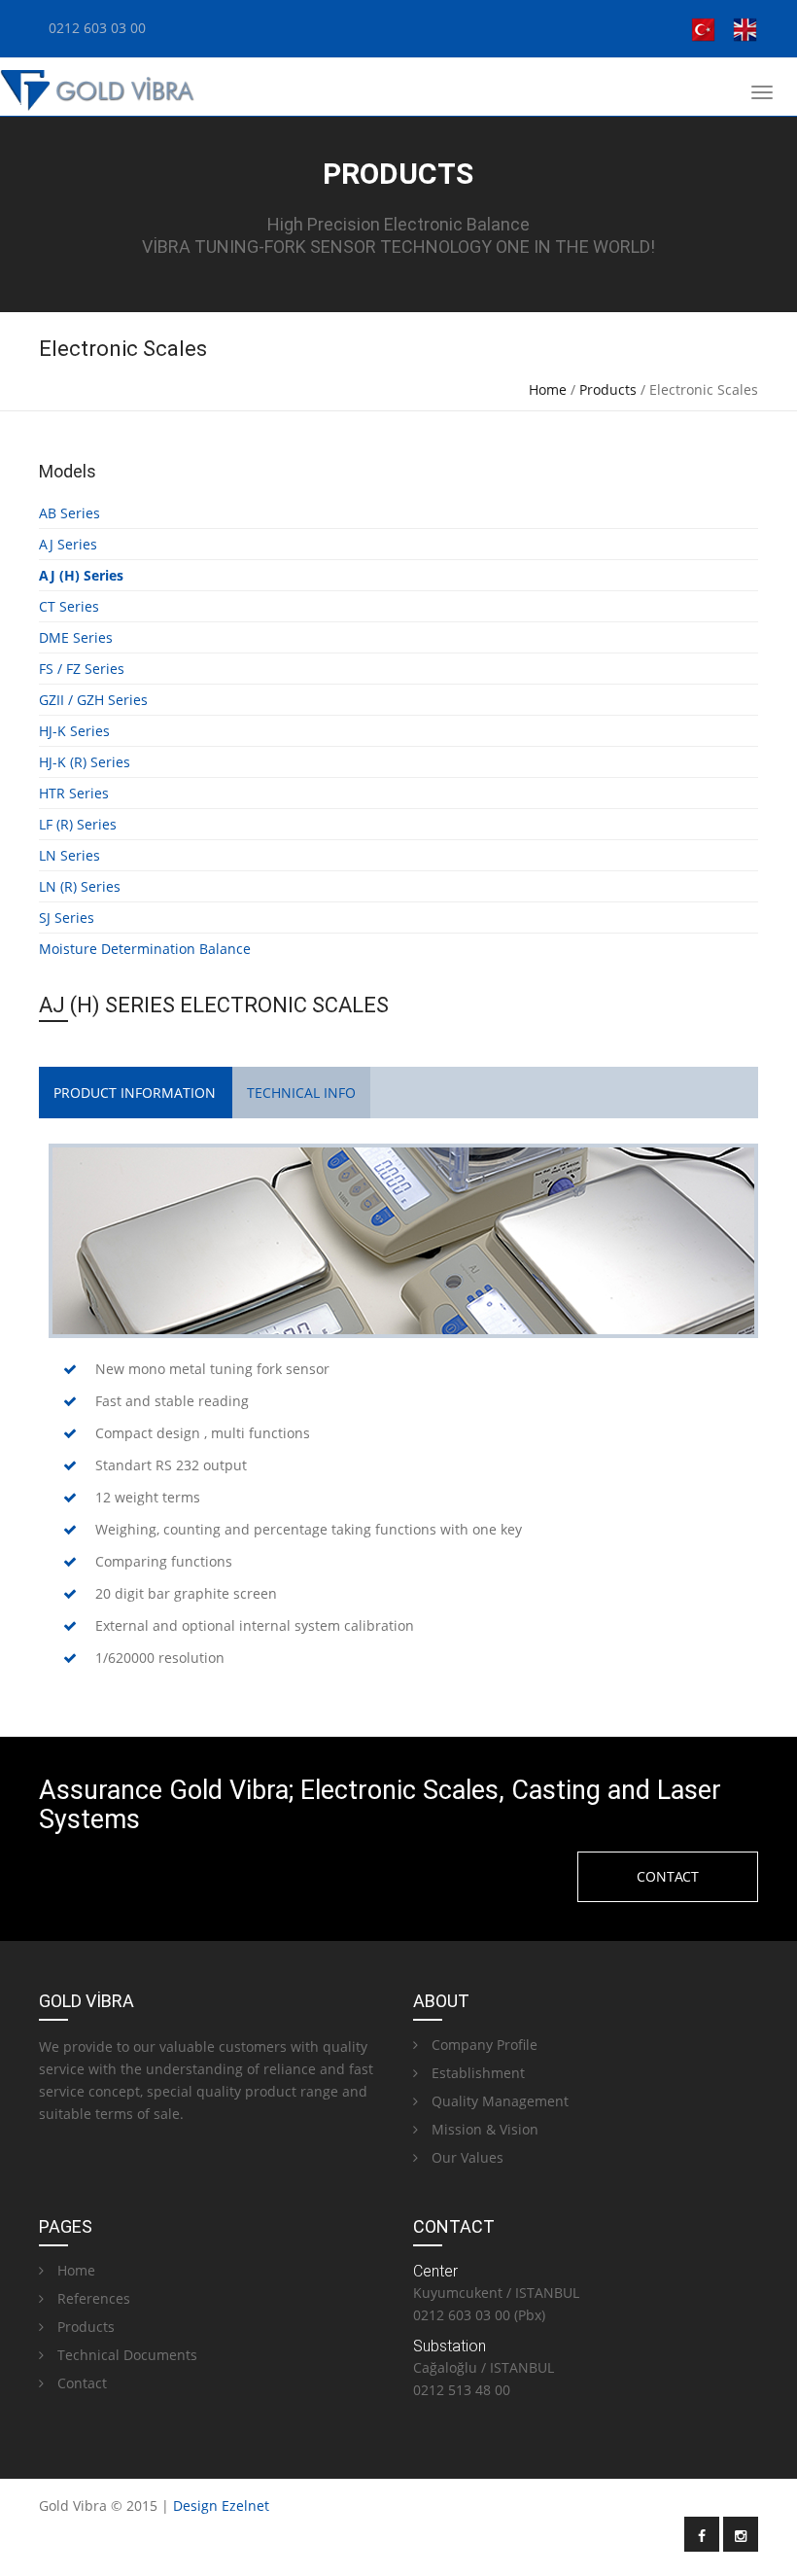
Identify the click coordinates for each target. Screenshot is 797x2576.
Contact (80, 2383)
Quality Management (498, 2101)
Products (608, 389)
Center (435, 2271)
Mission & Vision (483, 2129)
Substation (450, 2346)
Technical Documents (125, 2355)
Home (548, 389)
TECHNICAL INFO (301, 1093)
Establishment (476, 2073)
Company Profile (483, 2045)
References (92, 2298)
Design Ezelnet (221, 2505)
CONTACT (668, 1876)
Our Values (466, 2157)
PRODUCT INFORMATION (135, 1093)
